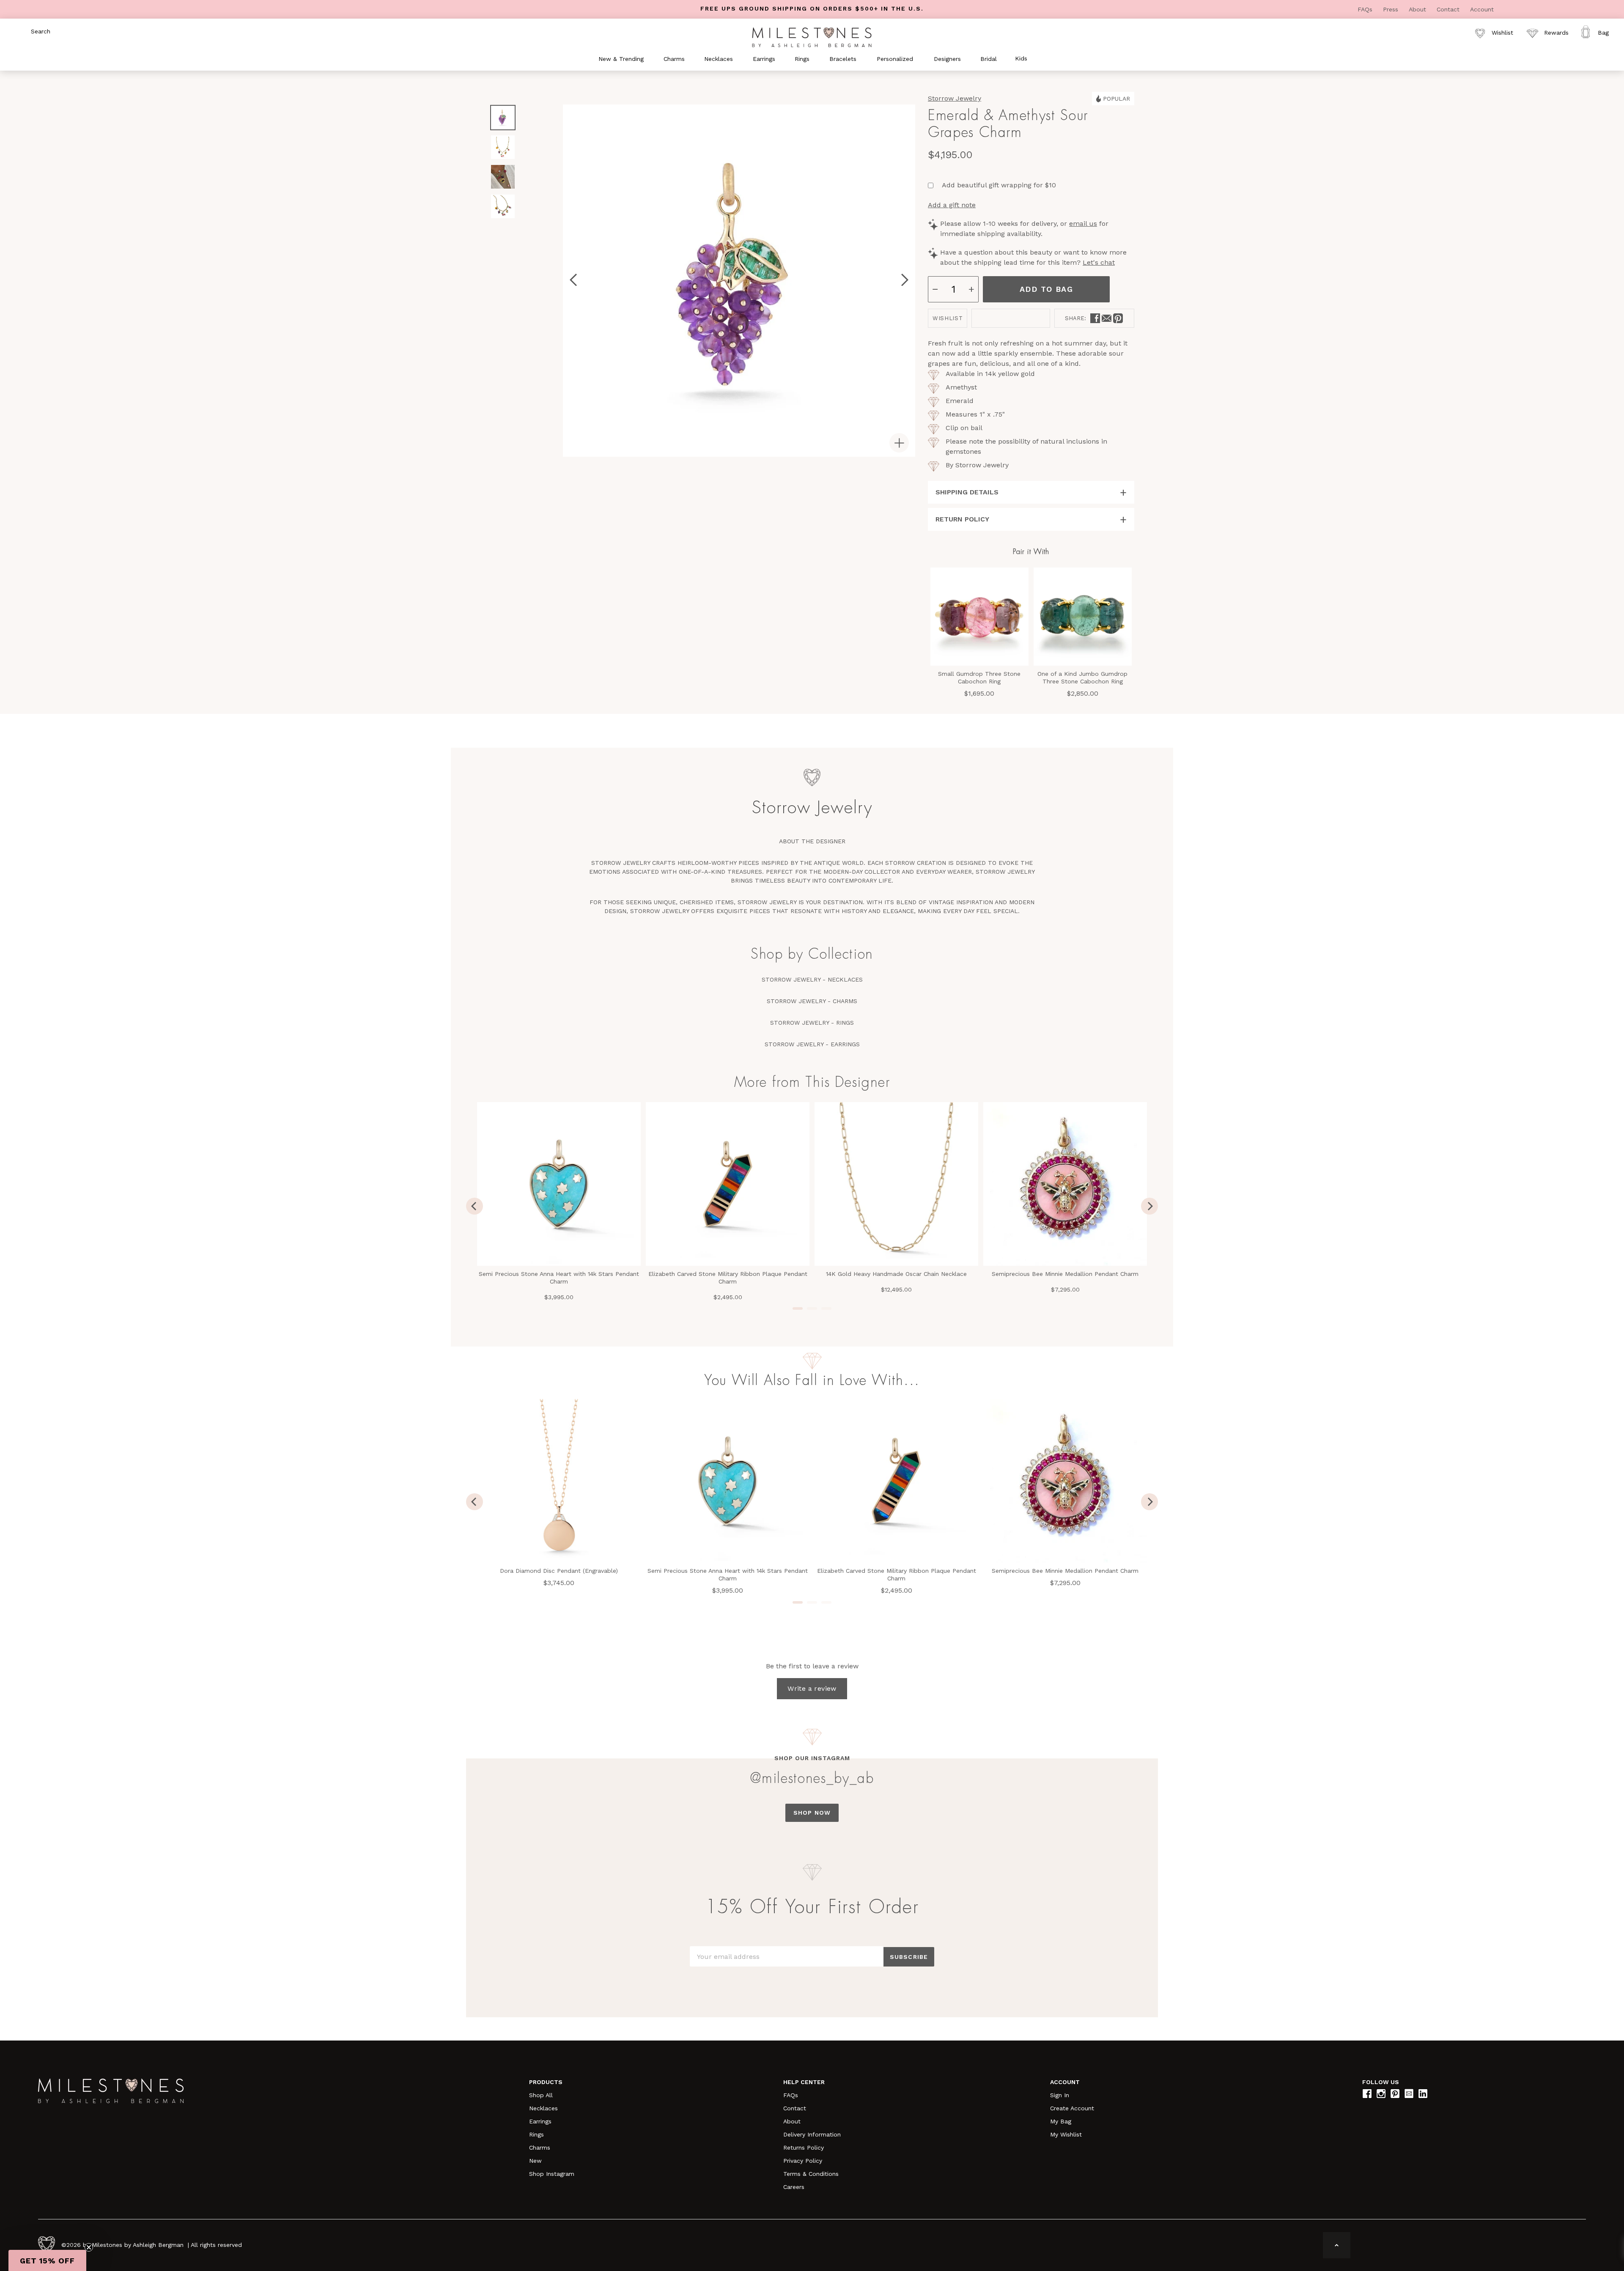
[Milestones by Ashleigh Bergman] (812, 37)
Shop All (541, 2095)
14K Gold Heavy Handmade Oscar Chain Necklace (896, 1274)
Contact (1449, 9)
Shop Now (812, 1813)
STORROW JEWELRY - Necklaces (812, 979)
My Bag (1061, 2121)
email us (1083, 224)
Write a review (812, 1688)
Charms (540, 2148)
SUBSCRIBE (909, 1957)
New (535, 2161)
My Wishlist (1066, 2134)
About (1418, 9)
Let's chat (1099, 262)
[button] (47, 2260)
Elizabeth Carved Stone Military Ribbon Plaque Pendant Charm (728, 1278)
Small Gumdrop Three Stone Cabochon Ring (979, 677)
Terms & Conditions (811, 2174)
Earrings (540, 2121)
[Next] (1149, 1206)
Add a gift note (952, 205)
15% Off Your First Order (812, 1907)
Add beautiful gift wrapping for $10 (999, 185)
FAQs (1366, 9)
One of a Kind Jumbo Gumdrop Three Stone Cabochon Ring (1082, 677)
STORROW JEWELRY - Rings (812, 1023)
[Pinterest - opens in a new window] (1118, 318)
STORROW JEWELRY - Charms (812, 1001)
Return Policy (962, 519)
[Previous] (475, 1206)
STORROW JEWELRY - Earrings (812, 1044)
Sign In (1060, 2095)
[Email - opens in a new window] (1107, 318)
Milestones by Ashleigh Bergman (138, 2245)
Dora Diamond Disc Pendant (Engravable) (559, 1571)
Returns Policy (804, 2148)
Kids (1021, 58)
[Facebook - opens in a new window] (1095, 318)
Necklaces (543, 2108)
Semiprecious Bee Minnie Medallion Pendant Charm (1065, 1274)
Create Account (1072, 2108)
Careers (794, 2187)
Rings (536, 2134)
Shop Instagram (552, 2174)
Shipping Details (967, 492)
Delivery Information (812, 2134)
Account (1482, 9)
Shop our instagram (812, 1758)
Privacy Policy (803, 2161)
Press (1392, 9)
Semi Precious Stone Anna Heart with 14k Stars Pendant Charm (559, 1278)
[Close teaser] (89, 2247)
